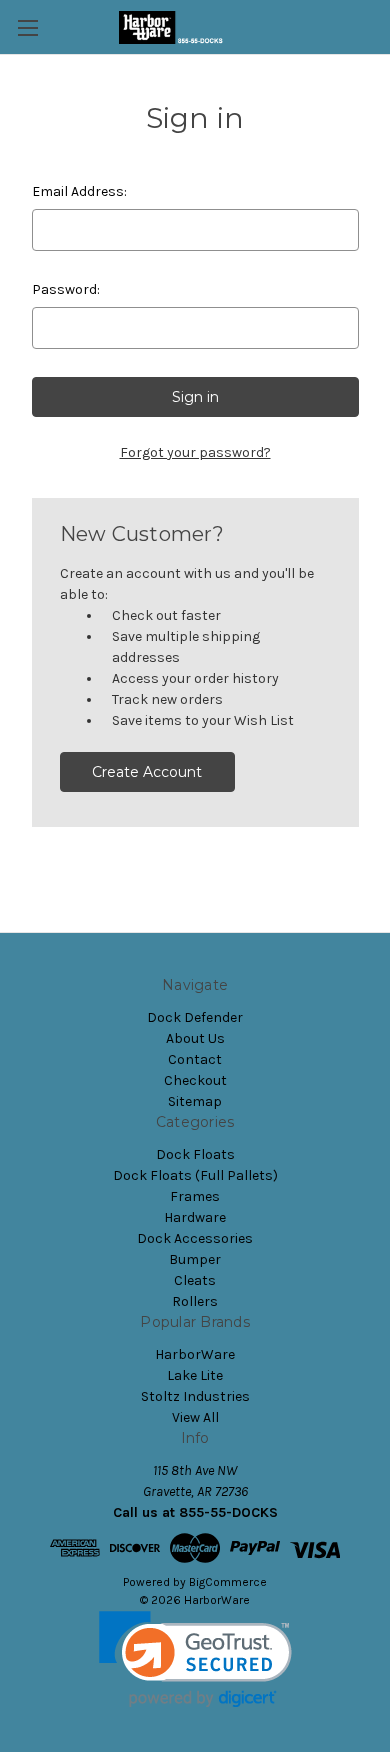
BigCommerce (228, 1582)
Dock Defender (195, 1017)
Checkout (195, 1080)
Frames (195, 1196)
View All (195, 1417)
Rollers (195, 1301)
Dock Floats (195, 1154)
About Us (195, 1038)
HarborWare (195, 1354)
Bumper (195, 1259)
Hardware (195, 1217)
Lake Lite (195, 1375)
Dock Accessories (195, 1238)
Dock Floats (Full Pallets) (195, 1175)
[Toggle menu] (27, 27)
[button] (195, 1659)
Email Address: (79, 191)
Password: (66, 289)
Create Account (147, 772)
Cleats (195, 1280)
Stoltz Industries (195, 1396)
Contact (195, 1059)
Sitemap (195, 1101)
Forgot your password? (195, 452)
